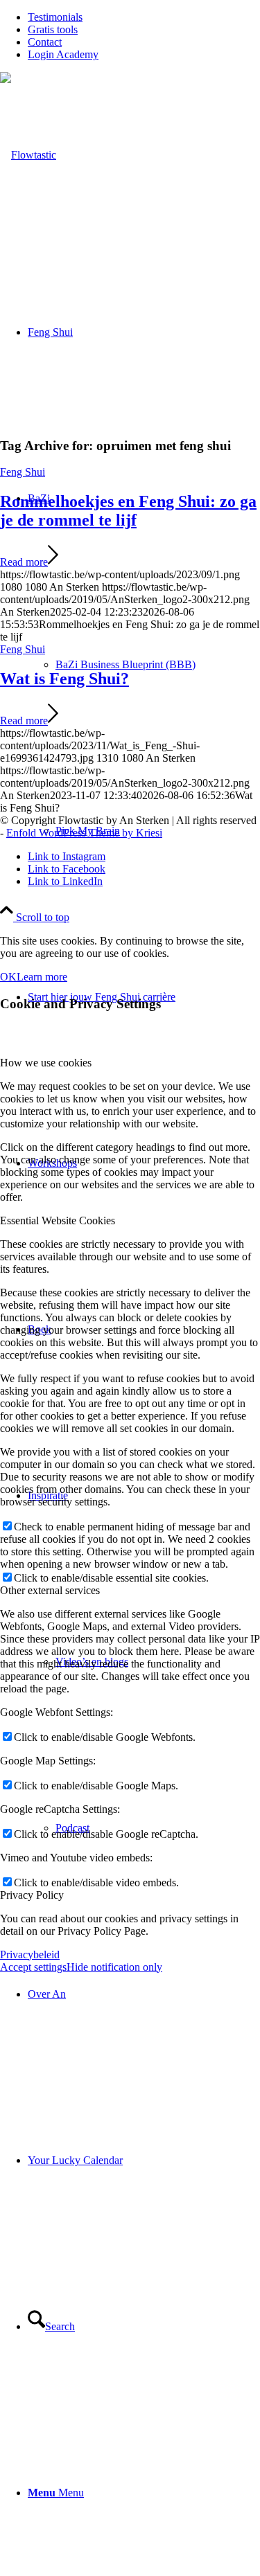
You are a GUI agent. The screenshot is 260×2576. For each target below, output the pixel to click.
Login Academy (63, 54)
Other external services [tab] (50, 1590)
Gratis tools (53, 29)
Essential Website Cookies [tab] (58, 1220)
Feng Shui (23, 472)
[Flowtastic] (28, 155)
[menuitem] (144, 17)
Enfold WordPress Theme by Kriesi (84, 833)
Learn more (42, 977)
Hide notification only (114, 1967)
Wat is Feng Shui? (64, 679)
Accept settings (33, 1967)
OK (8, 977)
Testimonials (55, 17)
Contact (45, 42)
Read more (24, 562)
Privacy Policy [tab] (32, 1895)
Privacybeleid (30, 1955)
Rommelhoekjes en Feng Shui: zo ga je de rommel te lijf (128, 511)
